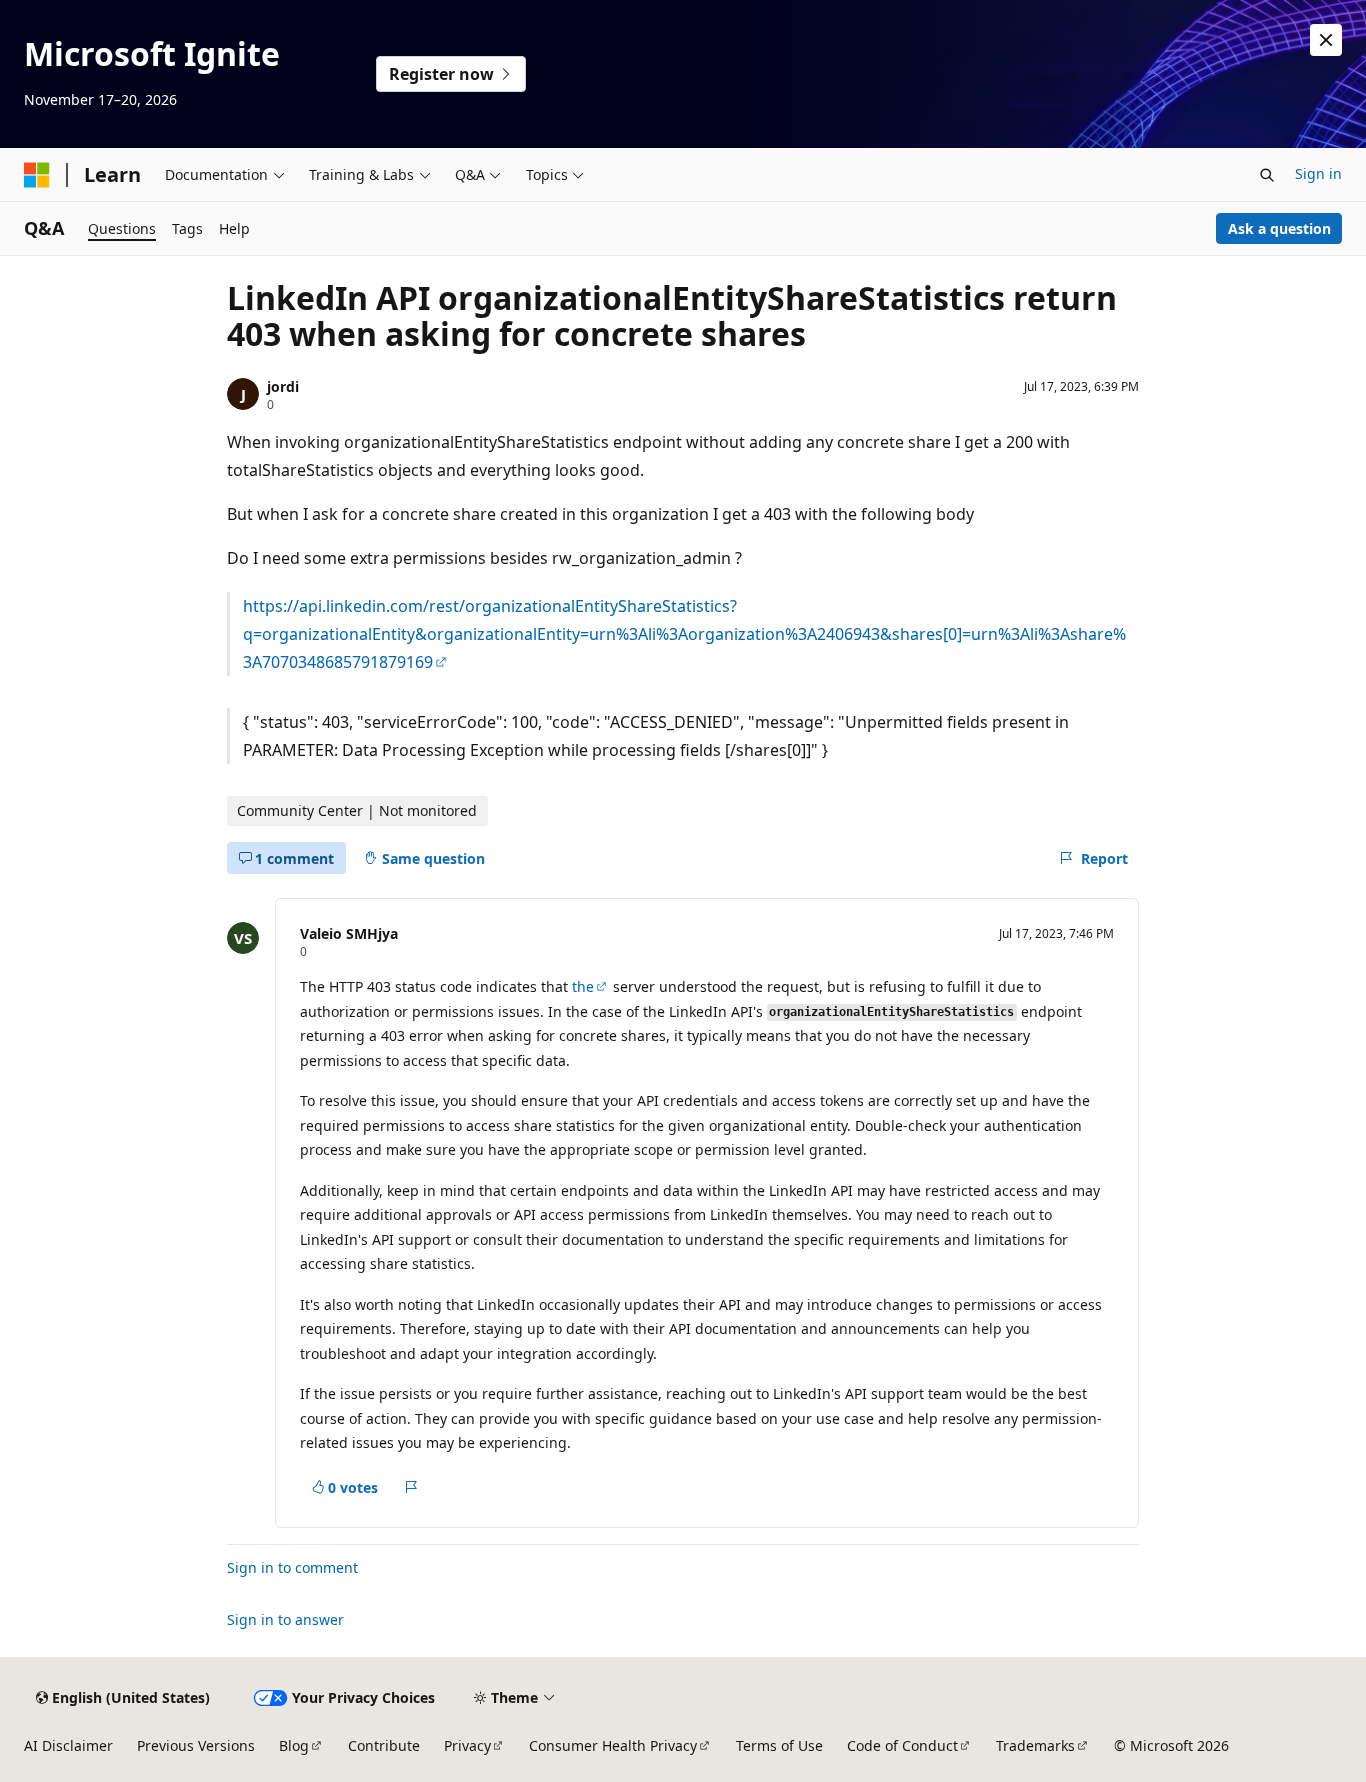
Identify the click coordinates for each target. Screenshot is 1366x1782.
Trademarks (1035, 1745)
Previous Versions (196, 1745)
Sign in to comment (292, 1567)
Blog (294, 1745)
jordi (283, 386)
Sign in (1318, 173)
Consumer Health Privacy (613, 1745)
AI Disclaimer (68, 1745)
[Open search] (1267, 175)
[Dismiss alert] (1326, 40)
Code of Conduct (902, 1745)
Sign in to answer (285, 1619)
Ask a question (1279, 228)
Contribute (384, 1745)
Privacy (467, 1745)
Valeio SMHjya (349, 933)
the (583, 986)
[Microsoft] (37, 175)
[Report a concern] (411, 1488)
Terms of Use (779, 1745)
